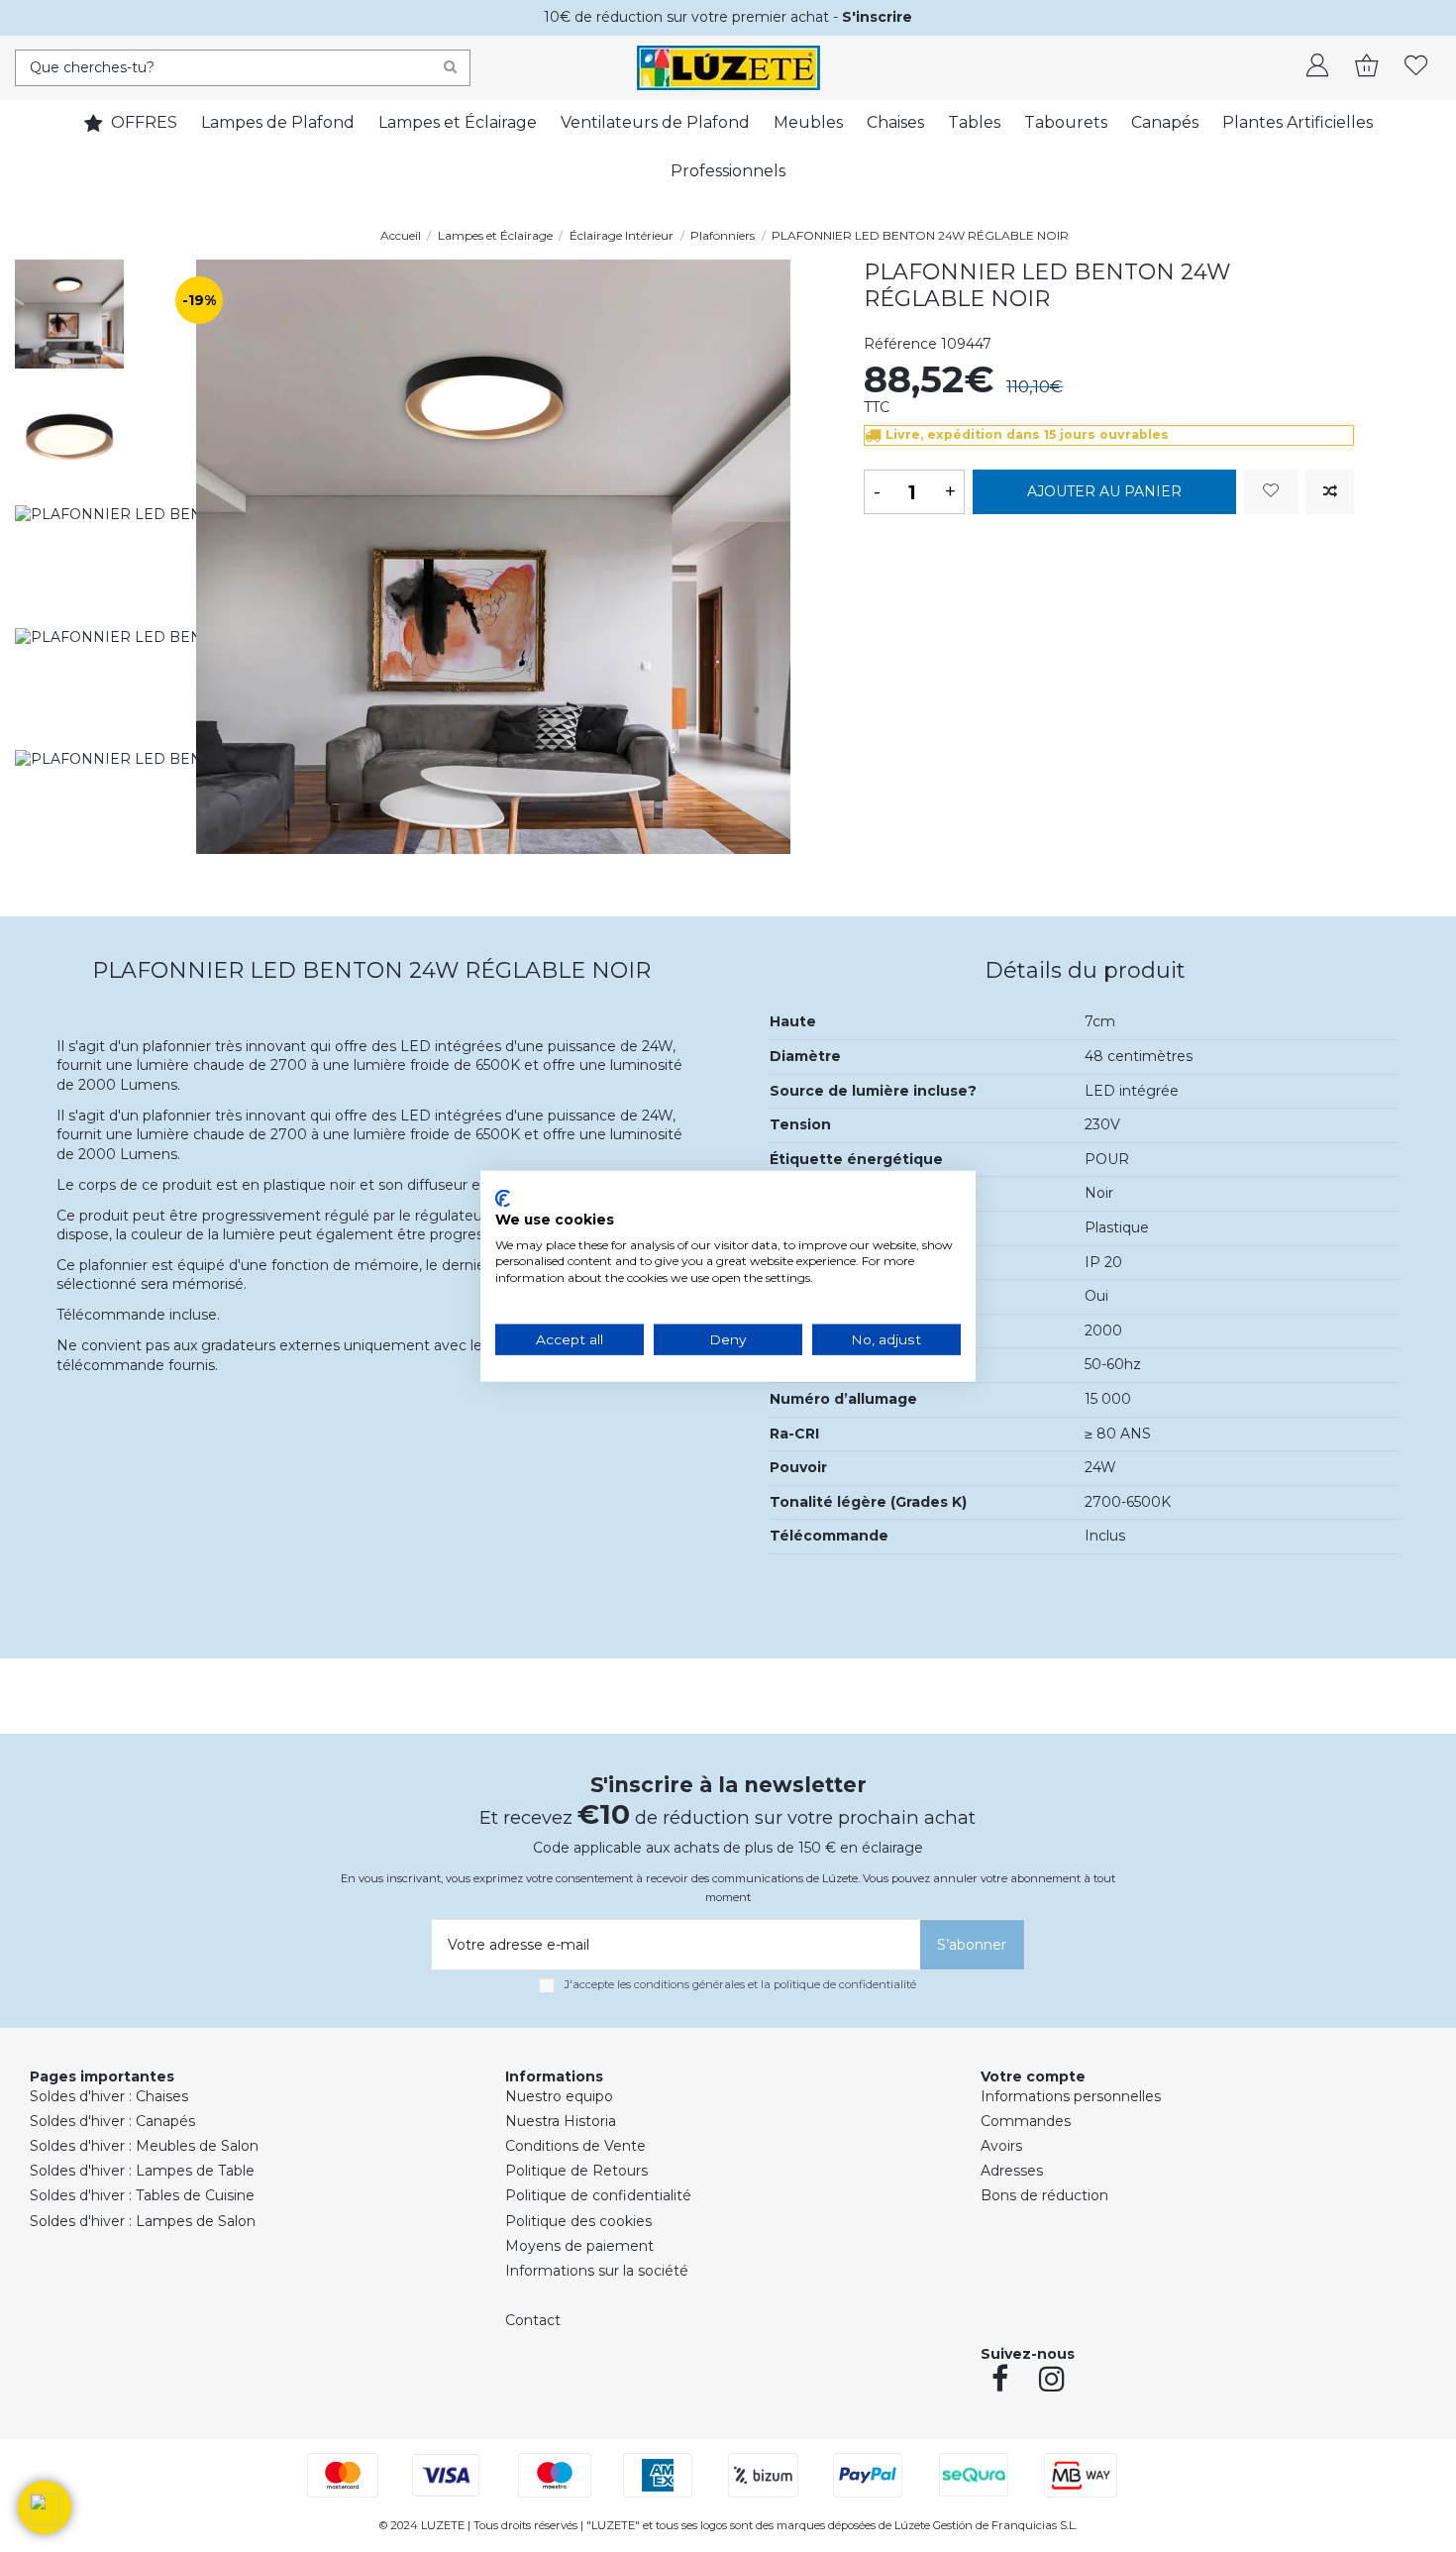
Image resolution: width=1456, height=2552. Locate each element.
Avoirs (1001, 2146)
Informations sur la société (597, 2271)
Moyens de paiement (579, 2246)
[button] (45, 2507)
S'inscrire (877, 17)
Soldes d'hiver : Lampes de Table (142, 2171)
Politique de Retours (576, 2171)
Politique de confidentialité (598, 2195)
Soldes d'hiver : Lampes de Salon (143, 2221)
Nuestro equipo (559, 2096)
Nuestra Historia (561, 2121)
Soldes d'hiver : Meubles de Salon (144, 2146)
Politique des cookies (578, 2221)
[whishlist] (1416, 67)
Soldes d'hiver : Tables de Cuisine (142, 2195)
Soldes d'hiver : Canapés (112, 2121)
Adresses (1012, 2171)
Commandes (1026, 2121)
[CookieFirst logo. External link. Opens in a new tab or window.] (503, 1199)
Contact (533, 2320)
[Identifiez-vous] (1317, 67)
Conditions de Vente (575, 2146)
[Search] (450, 68)
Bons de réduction (1044, 2195)
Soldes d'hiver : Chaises (109, 2096)
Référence (900, 344)
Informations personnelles (1071, 2096)
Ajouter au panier (1104, 491)
